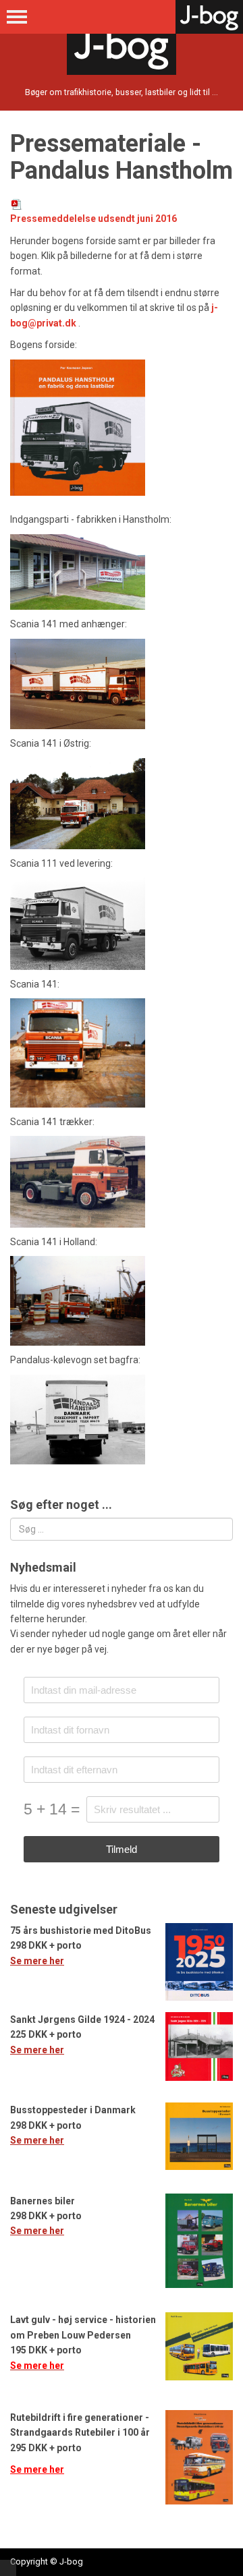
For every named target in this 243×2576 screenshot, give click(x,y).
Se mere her (37, 1961)
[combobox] (122, 1529)
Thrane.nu (8, 2568)
